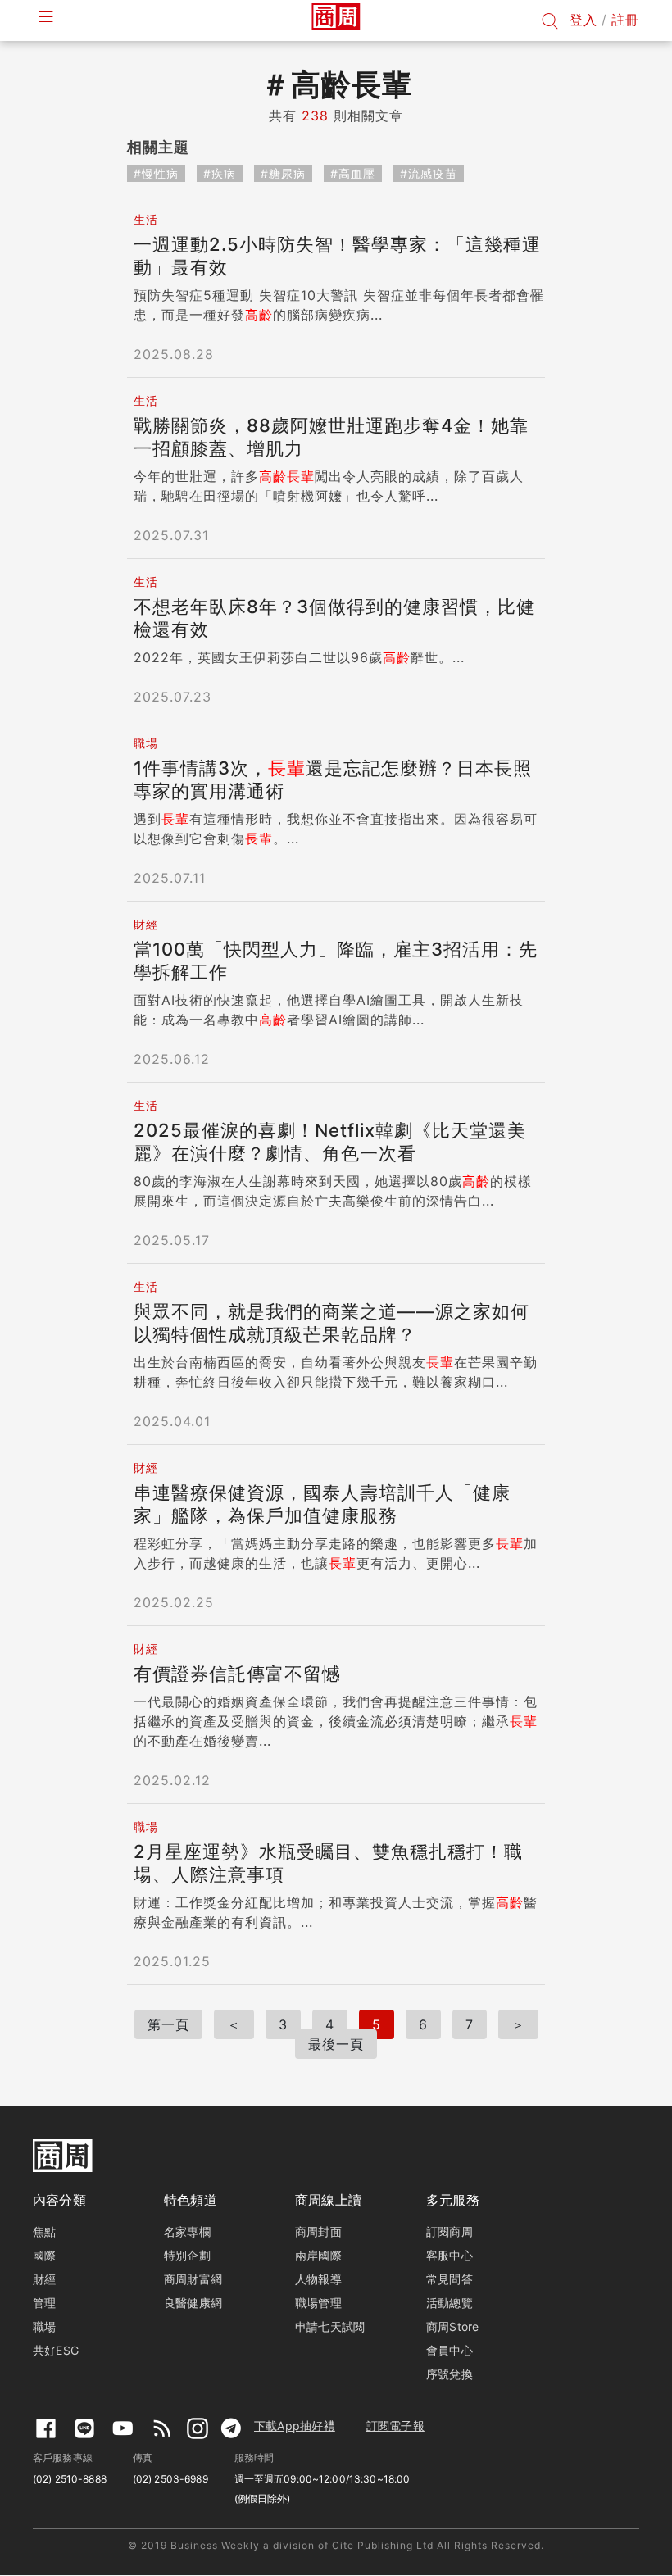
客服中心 (450, 2255)
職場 (44, 2326)
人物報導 (318, 2279)
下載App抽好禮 (295, 2426)
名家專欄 (187, 2231)
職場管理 (318, 2303)
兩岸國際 (318, 2255)
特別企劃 (187, 2255)
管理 (44, 2303)
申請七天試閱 (330, 2326)
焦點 (44, 2231)
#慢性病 (156, 173)
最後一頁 (336, 2044)
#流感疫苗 (429, 173)
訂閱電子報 (395, 2426)
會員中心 (450, 2350)
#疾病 (220, 173)
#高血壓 (353, 173)
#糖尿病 (283, 173)
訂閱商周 (450, 2231)
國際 (44, 2255)
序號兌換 (450, 2374)
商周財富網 (193, 2279)
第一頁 (168, 2024)
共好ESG (56, 2350)
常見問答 (450, 2279)
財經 (44, 2279)
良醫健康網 (193, 2303)
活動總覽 (450, 2303)
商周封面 (318, 2231)
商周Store (453, 2326)
